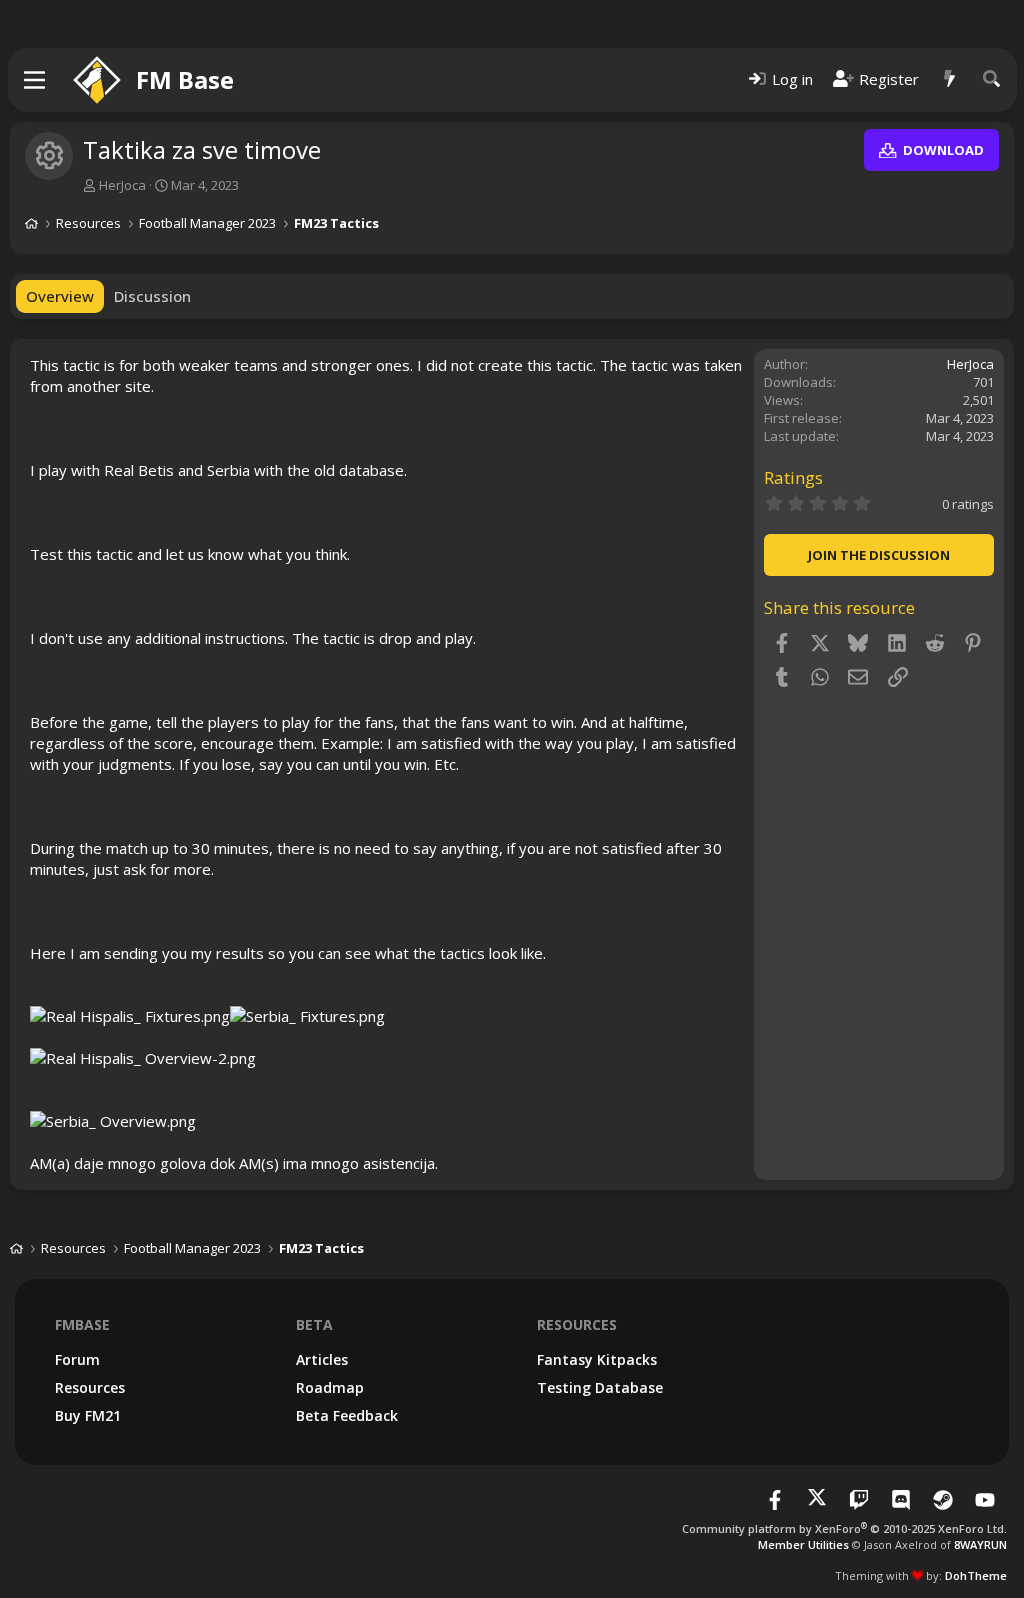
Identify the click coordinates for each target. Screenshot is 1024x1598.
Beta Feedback (347, 1415)
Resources (90, 1387)
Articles (322, 1359)
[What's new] (950, 79)
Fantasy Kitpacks (597, 1359)
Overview (60, 296)
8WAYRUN (980, 1544)
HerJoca (122, 185)
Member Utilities (803, 1544)
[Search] (992, 79)
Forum (77, 1359)
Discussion (152, 296)
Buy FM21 (88, 1415)
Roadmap (330, 1387)
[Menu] (35, 80)
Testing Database (600, 1387)
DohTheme (976, 1575)
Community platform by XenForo (844, 1528)
